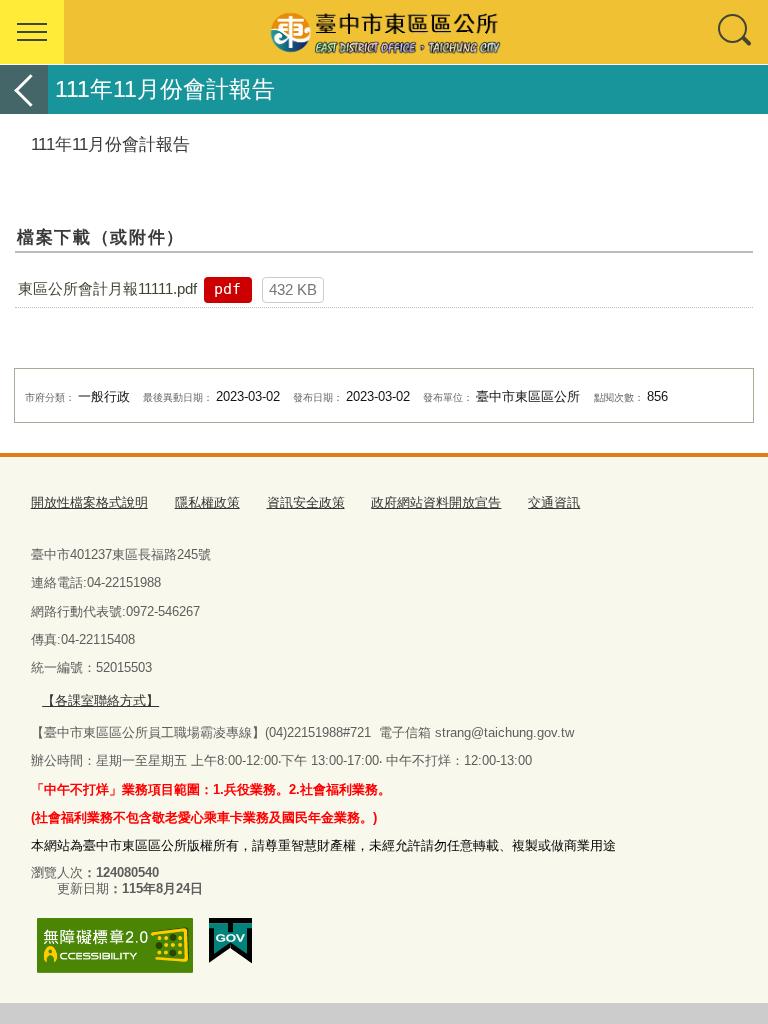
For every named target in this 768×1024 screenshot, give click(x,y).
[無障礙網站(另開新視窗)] (115, 945)
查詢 (736, 32)
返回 (24, 89)
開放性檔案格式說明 (89, 502)
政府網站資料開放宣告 (436, 502)
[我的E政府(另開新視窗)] (230, 941)
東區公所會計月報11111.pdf (107, 288)
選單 (32, 32)
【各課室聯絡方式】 (100, 700)
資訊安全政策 (306, 502)
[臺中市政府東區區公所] (384, 32)
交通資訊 (554, 502)
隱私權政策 (207, 502)
